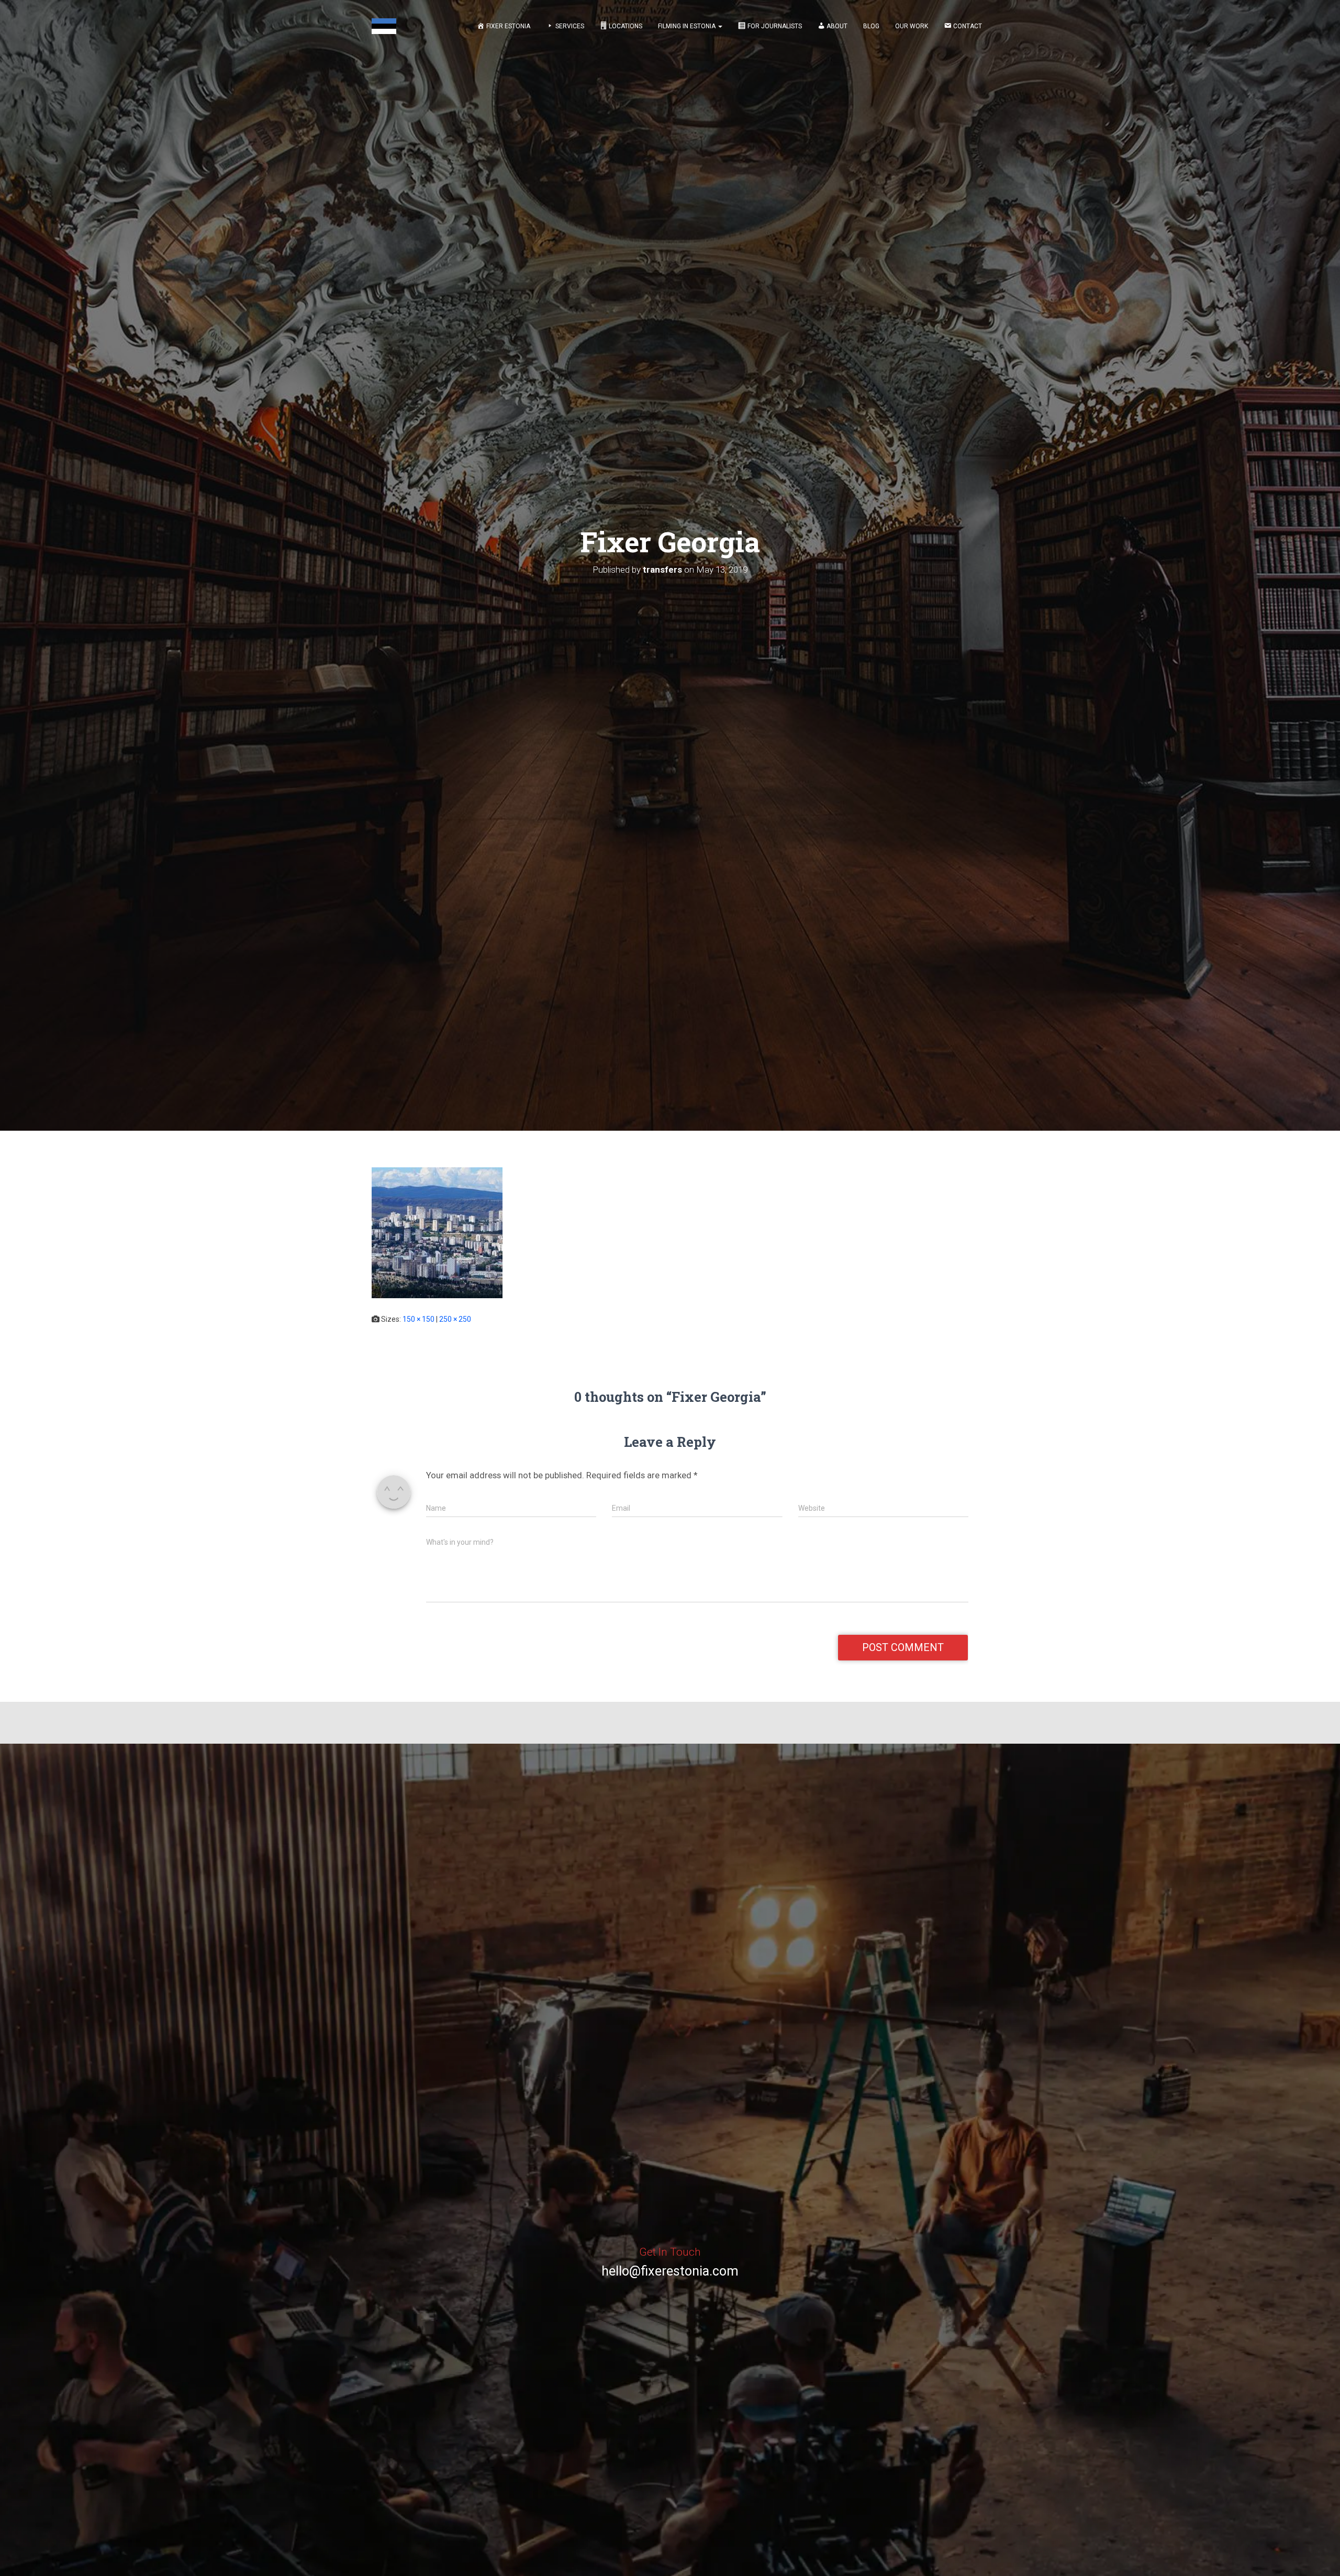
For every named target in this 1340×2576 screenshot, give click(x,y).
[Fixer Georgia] (437, 1232)
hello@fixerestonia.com (670, 2271)
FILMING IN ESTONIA (688, 26)
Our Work (912, 26)
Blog (871, 26)
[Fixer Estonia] (384, 26)
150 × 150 (418, 1319)
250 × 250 (455, 1319)
